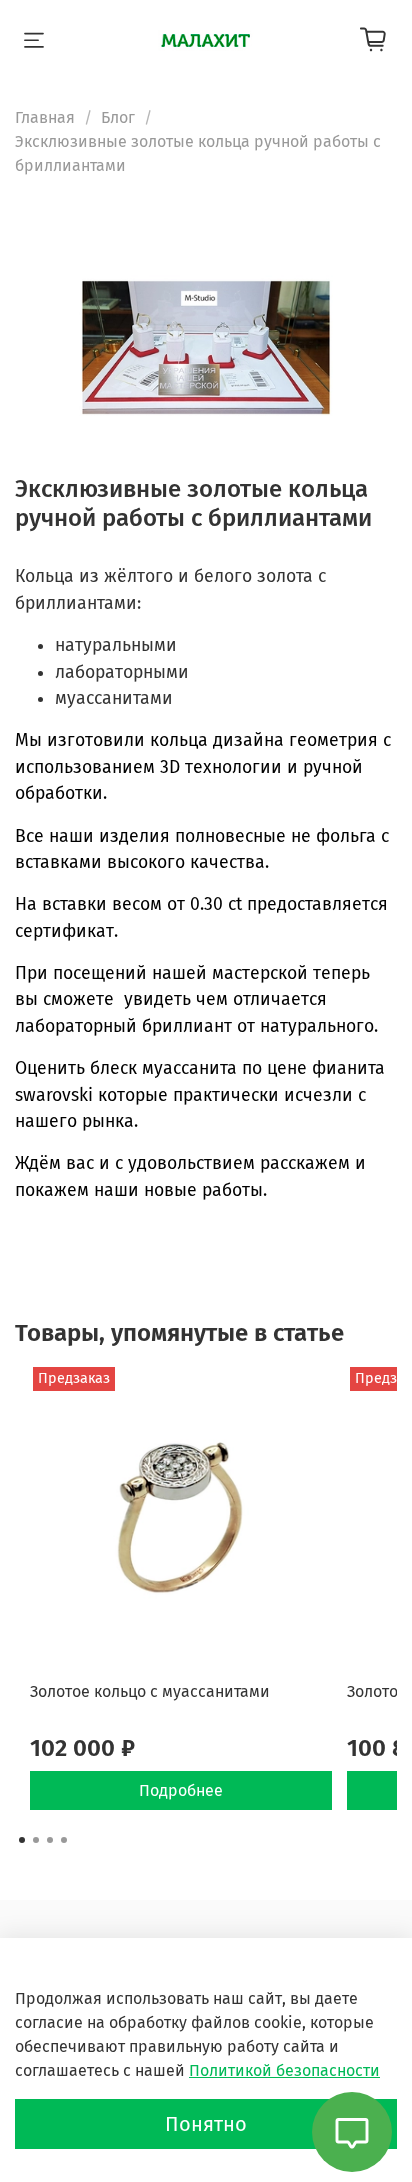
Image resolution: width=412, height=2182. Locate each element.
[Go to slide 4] (64, 1840)
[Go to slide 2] (36, 1840)
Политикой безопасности (284, 2070)
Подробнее (181, 1789)
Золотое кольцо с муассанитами (150, 1691)
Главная (45, 117)
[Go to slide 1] (22, 1840)
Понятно (206, 2124)
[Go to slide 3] (50, 1840)
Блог (118, 117)
